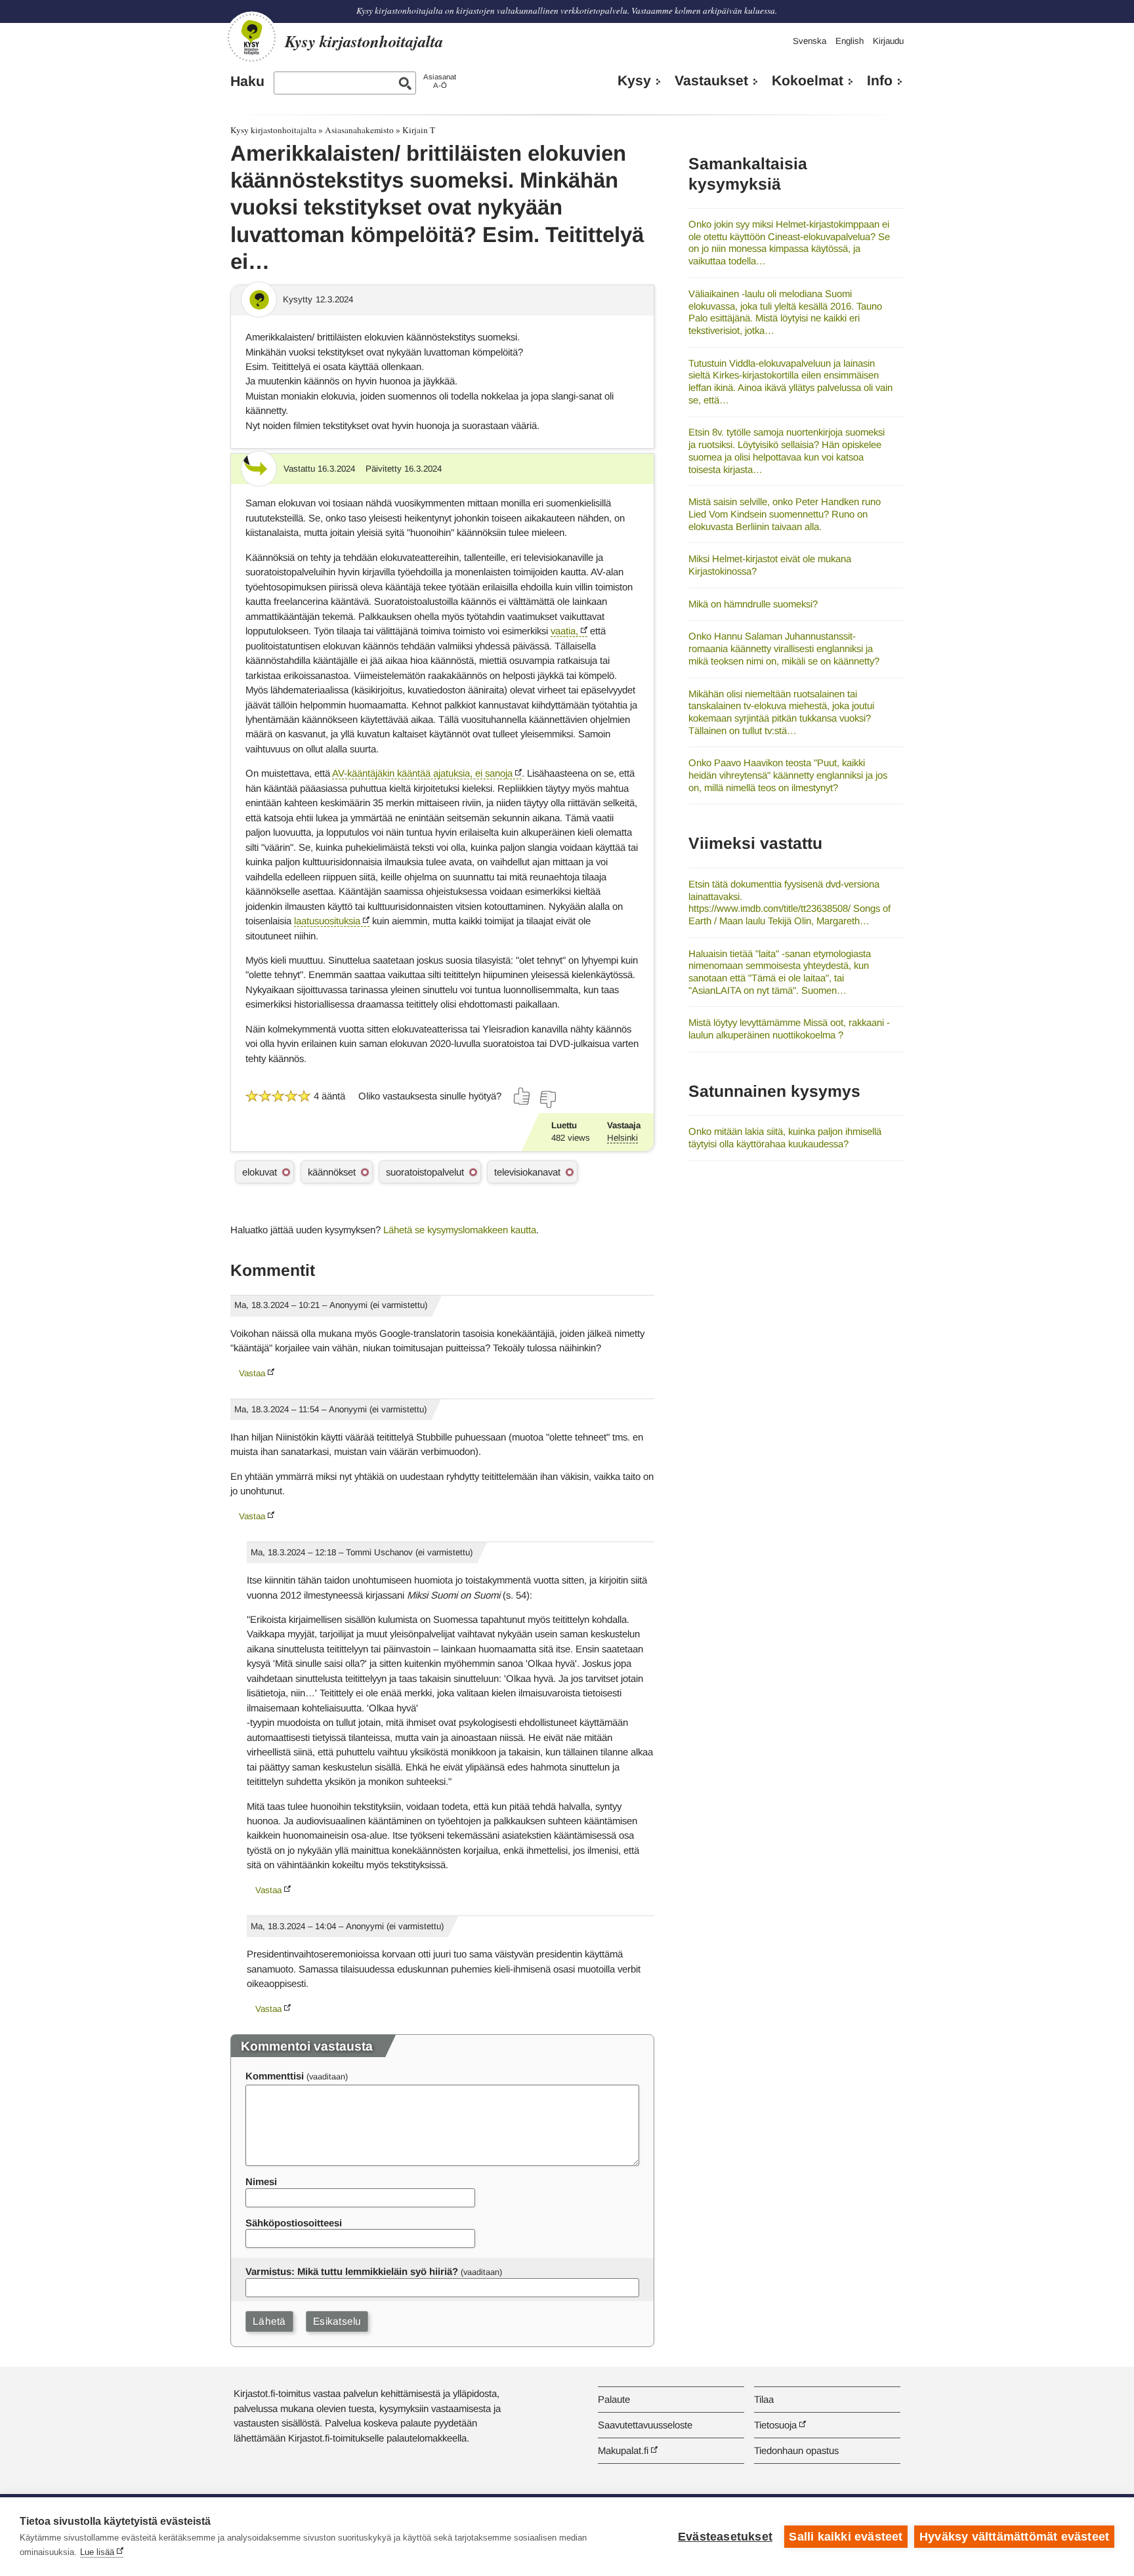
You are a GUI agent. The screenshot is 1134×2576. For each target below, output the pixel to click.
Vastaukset (711, 81)
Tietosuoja (775, 2425)
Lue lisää (97, 2552)
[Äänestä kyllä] (522, 1096)
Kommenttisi (275, 2076)
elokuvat (260, 1172)
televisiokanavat (527, 1172)
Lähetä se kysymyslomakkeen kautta (460, 1230)
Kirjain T (419, 130)
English (850, 41)
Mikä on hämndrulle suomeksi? (753, 604)
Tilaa (764, 2399)
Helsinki (622, 1138)
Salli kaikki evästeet (846, 2537)
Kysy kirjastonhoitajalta (273, 130)
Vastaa (252, 1373)
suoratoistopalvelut (425, 1172)
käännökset (332, 1172)
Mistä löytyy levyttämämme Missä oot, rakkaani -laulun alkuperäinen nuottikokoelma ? (789, 1029)
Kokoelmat (808, 81)
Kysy (634, 81)
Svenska (809, 41)
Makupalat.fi (623, 2450)
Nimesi (261, 2181)
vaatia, (564, 631)
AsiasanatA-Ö (440, 81)
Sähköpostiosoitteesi (294, 2223)
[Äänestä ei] (547, 1099)
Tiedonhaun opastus (796, 2450)
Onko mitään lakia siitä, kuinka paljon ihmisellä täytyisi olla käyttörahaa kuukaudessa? (785, 1137)
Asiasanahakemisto (359, 130)
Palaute (614, 2399)
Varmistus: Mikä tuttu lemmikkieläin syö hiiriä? (352, 2271)
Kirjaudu (888, 41)
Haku (247, 81)
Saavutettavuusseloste (645, 2425)
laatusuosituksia (327, 921)
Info (880, 81)
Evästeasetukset (725, 2537)
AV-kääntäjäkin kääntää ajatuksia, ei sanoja (422, 773)
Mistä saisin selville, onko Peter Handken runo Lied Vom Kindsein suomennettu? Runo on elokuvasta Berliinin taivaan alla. (785, 514)
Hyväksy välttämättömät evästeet (1014, 2537)
